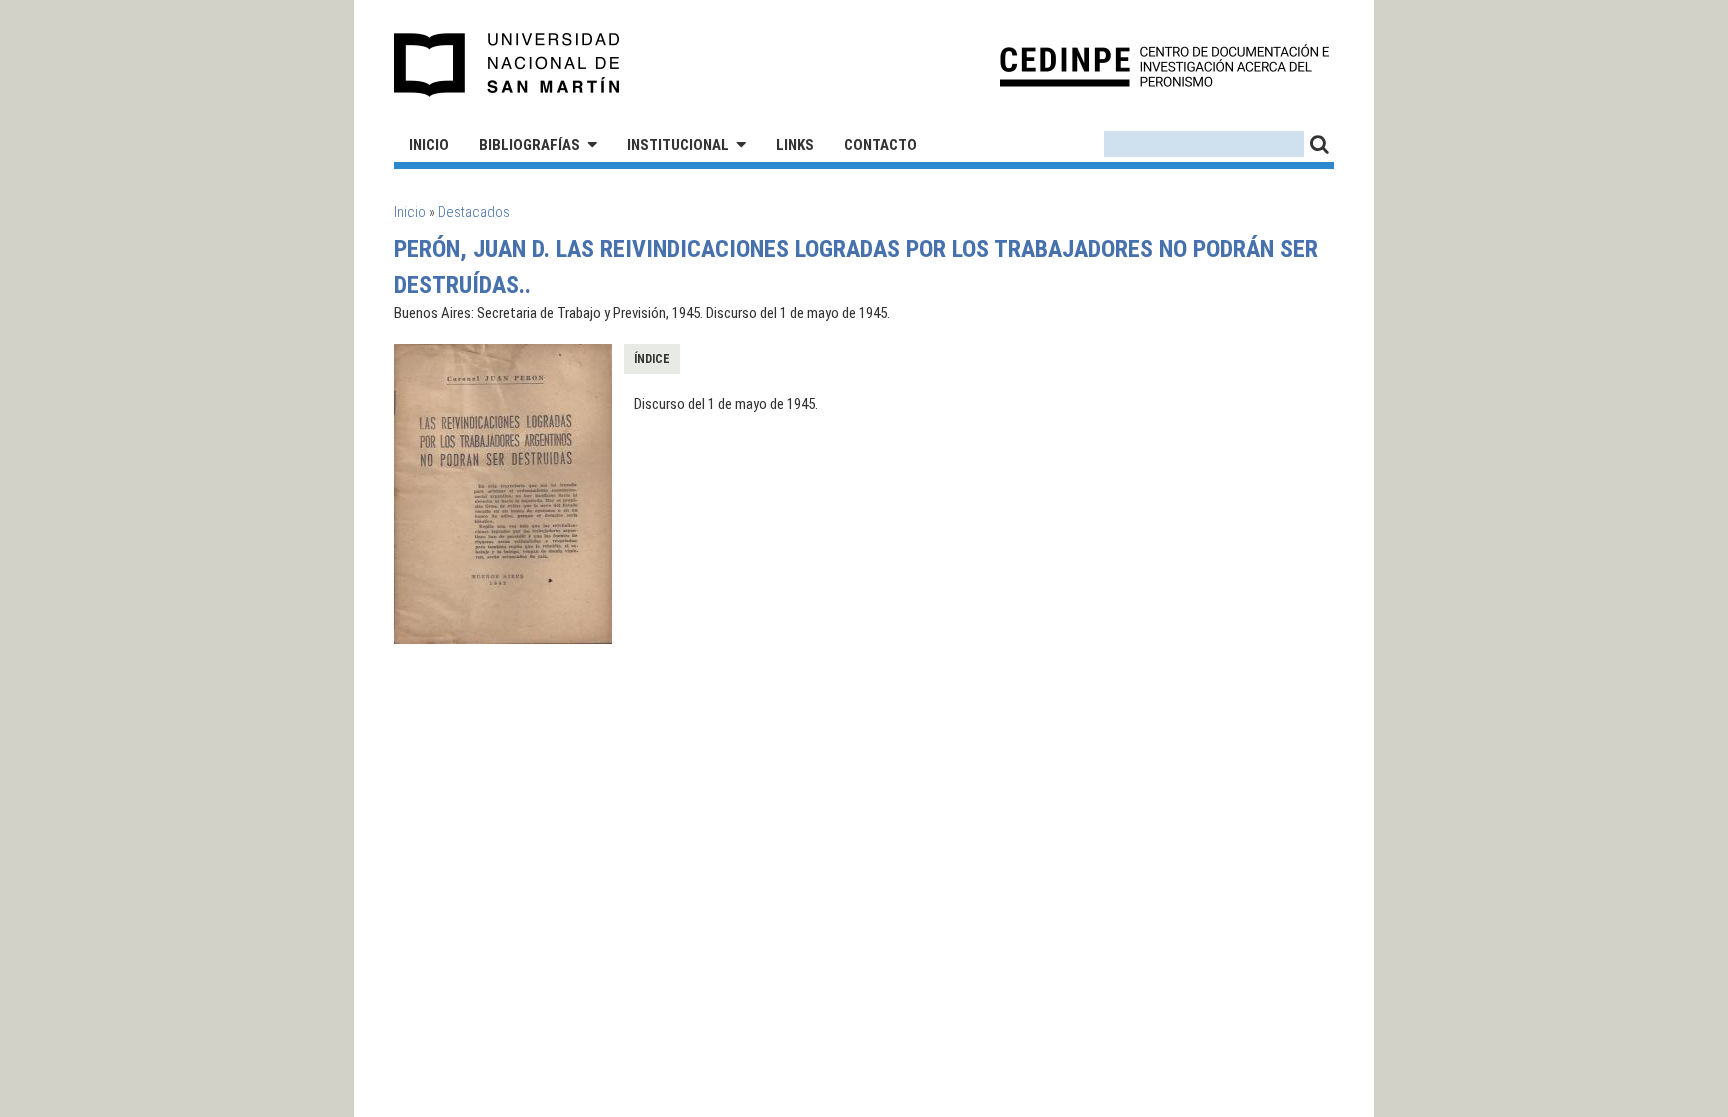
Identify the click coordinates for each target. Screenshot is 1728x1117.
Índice (652, 359)
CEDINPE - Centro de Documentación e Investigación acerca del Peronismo (1164, 65)
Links (795, 145)
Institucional (678, 145)
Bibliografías (529, 145)
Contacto (880, 145)
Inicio (429, 145)
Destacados (474, 212)
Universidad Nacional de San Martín (507, 65)
